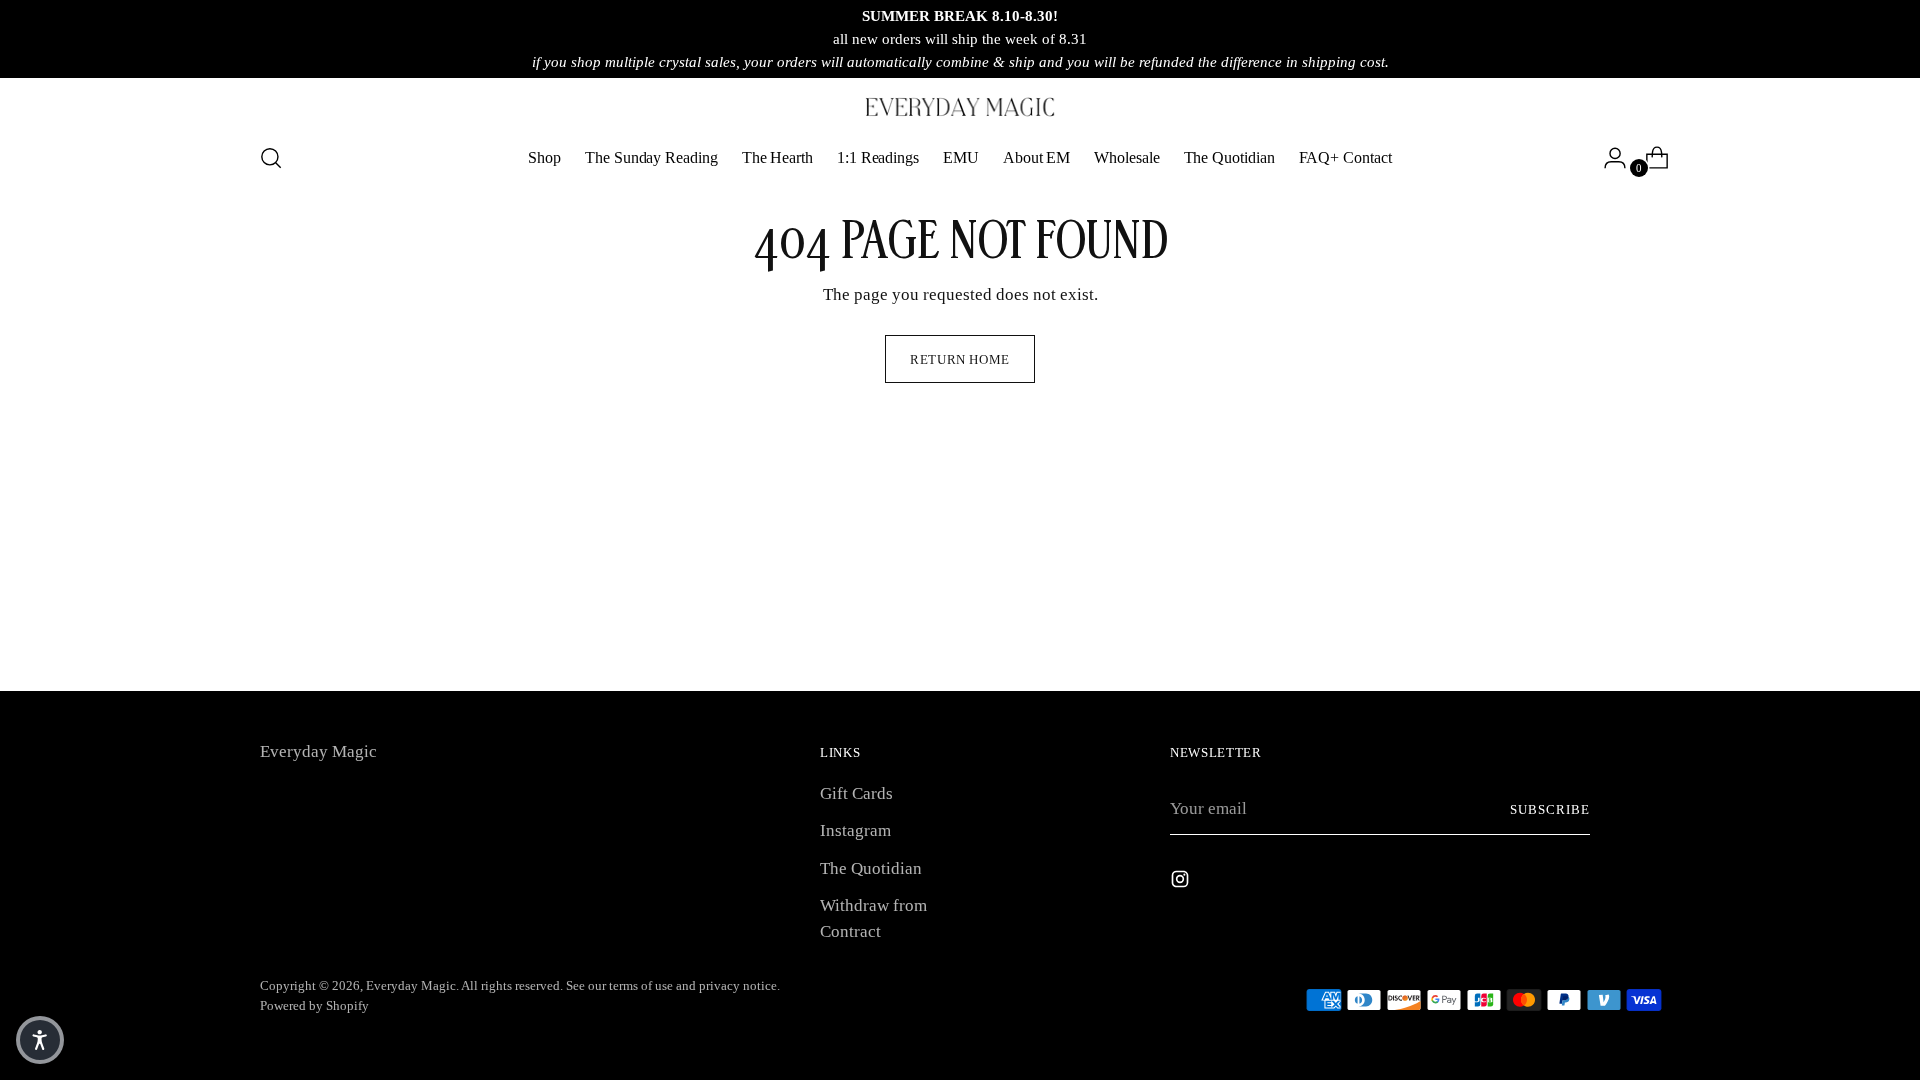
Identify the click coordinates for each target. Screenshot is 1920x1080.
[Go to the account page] (1607, 158)
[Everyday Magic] (960, 107)
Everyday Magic (411, 985)
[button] (40, 1040)
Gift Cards (856, 793)
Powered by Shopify (314, 1005)
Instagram (855, 830)
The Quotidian (871, 868)
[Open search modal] (271, 158)
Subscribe (1550, 809)
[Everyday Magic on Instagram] (1182, 883)
